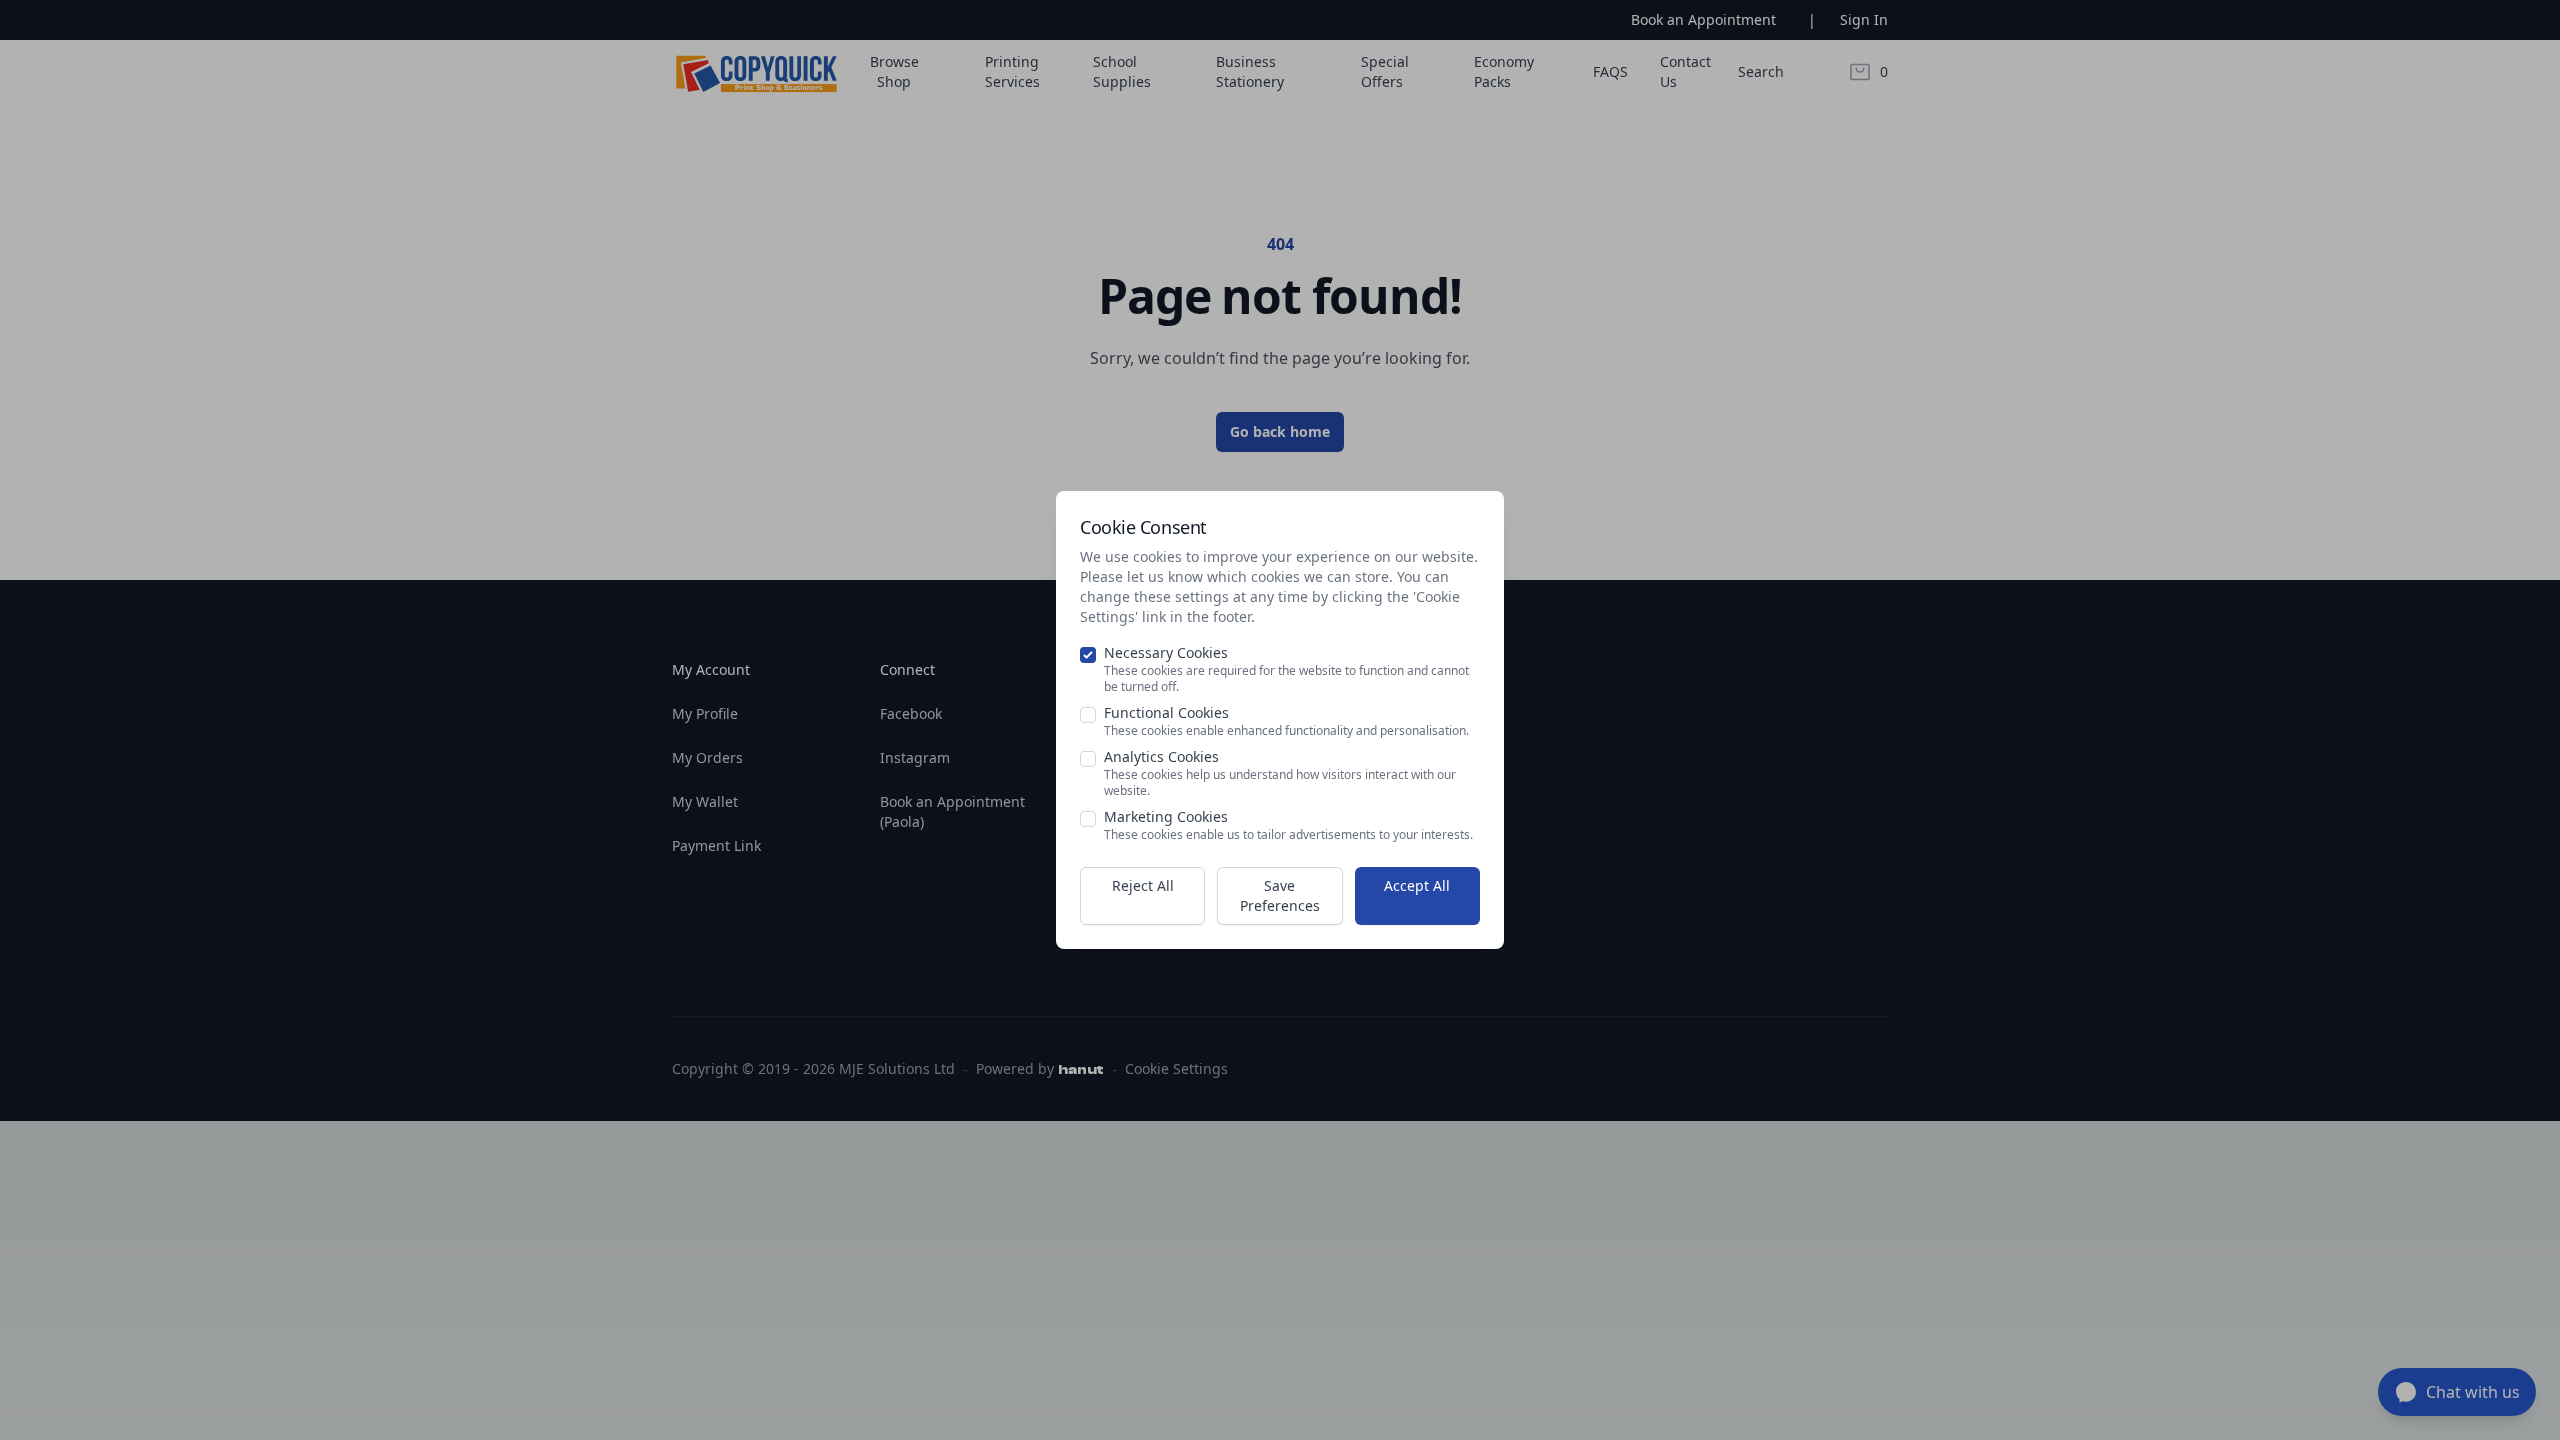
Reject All (1143, 885)
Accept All (1417, 885)
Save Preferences (1280, 895)
